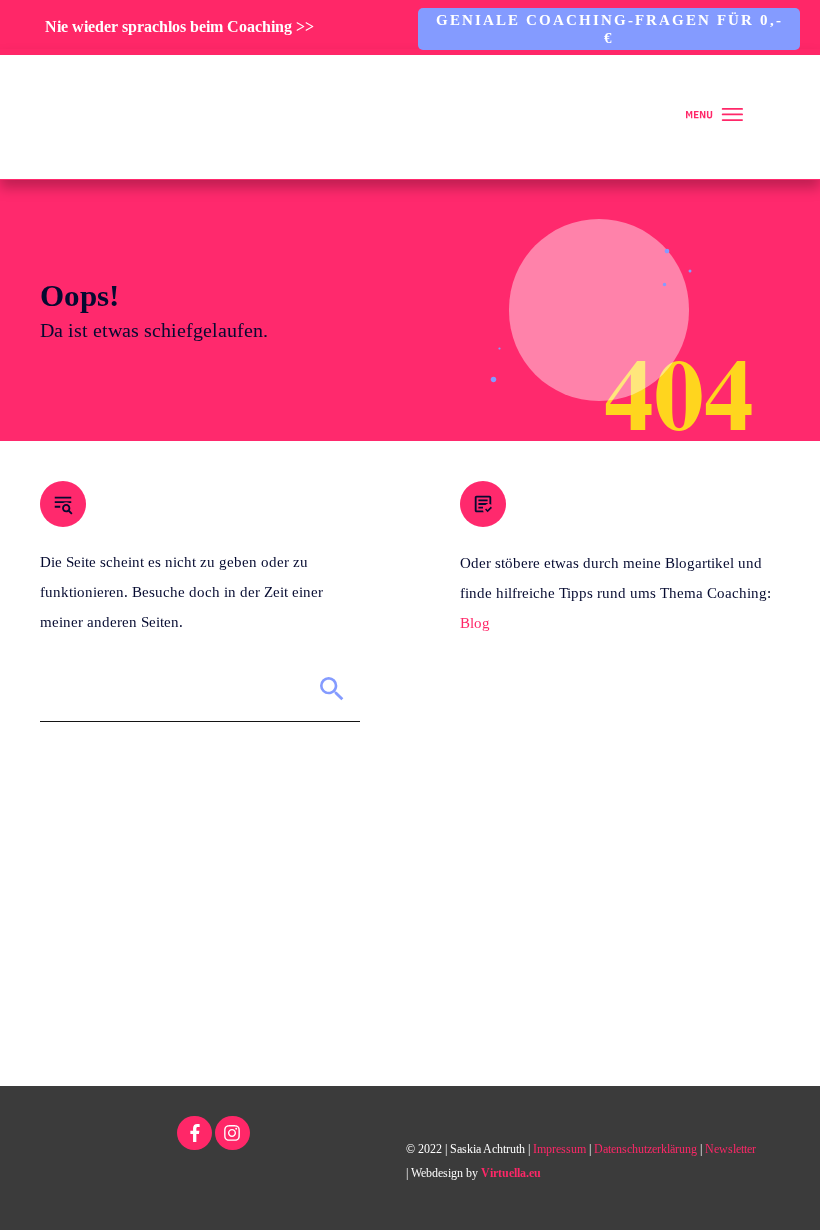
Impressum (559, 1149)
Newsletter (730, 1149)
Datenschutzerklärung (645, 1149)
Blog (475, 623)
